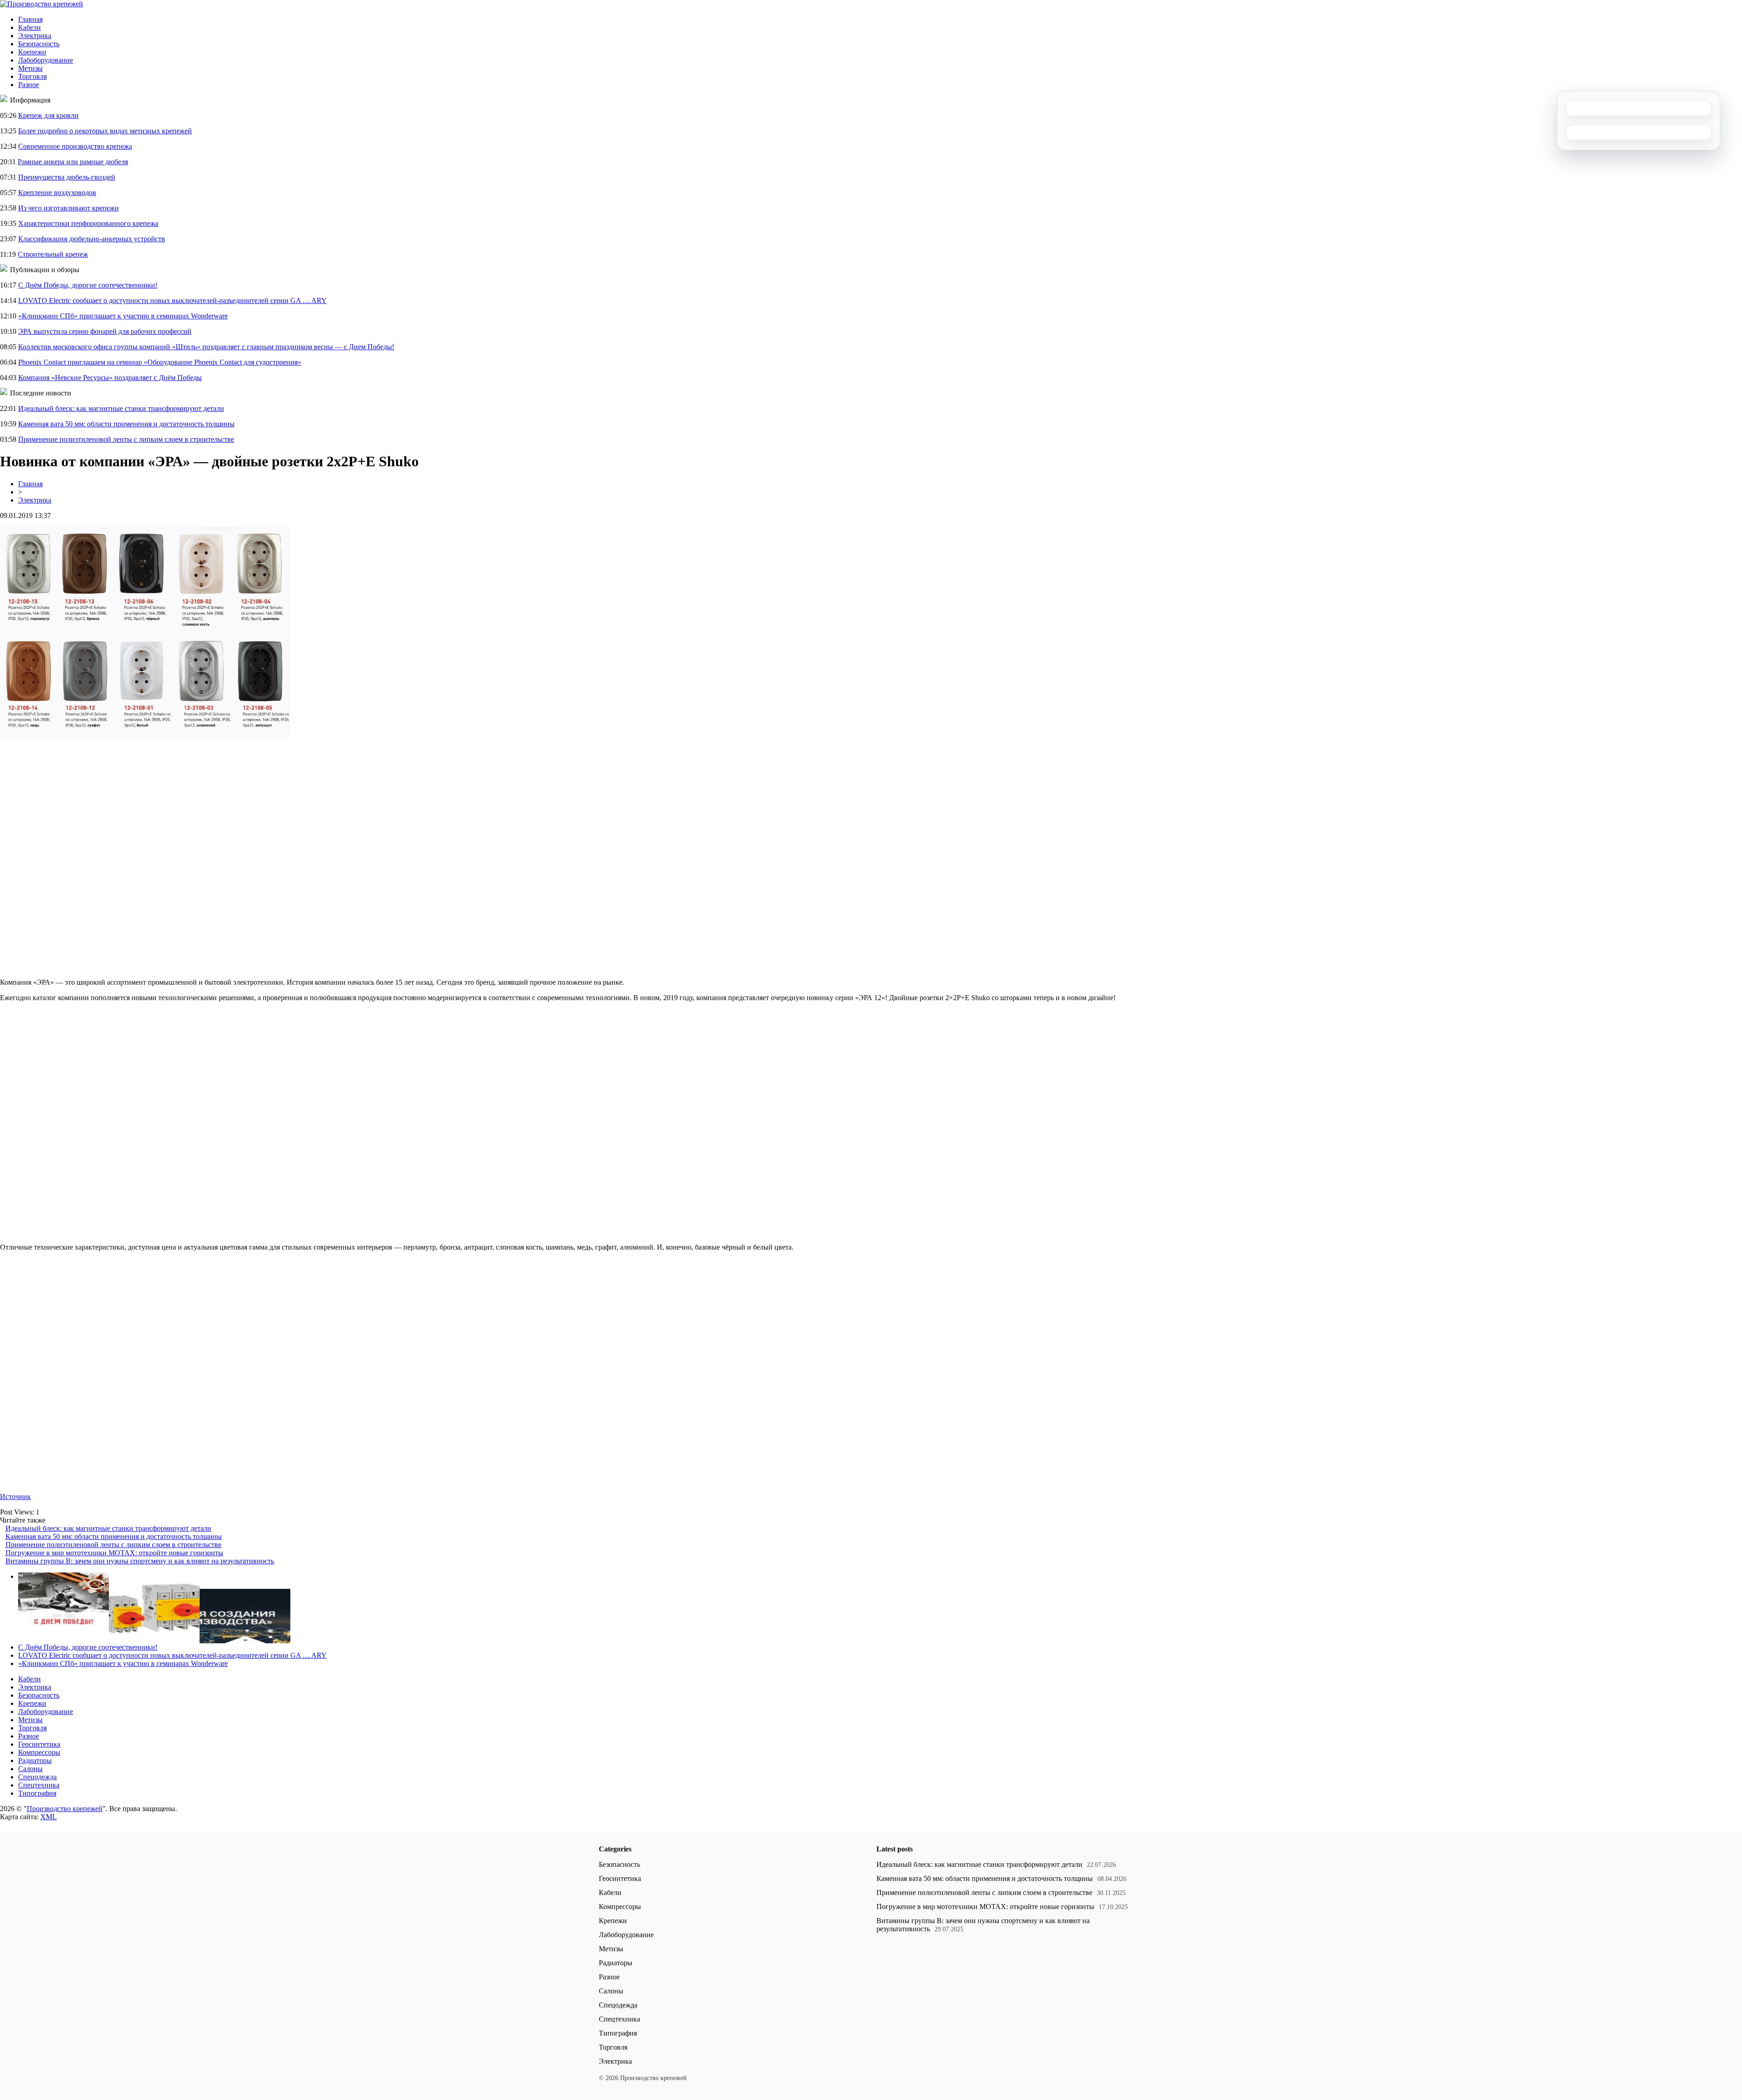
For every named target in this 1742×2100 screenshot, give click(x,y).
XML (49, 1817)
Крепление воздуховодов (57, 193)
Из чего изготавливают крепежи (69, 208)
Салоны (30, 1769)
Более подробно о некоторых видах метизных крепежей (105, 131)
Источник (15, 1497)
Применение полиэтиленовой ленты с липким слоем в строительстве (126, 439)
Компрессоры (39, 1752)
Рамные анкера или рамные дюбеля (73, 162)
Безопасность (39, 44)
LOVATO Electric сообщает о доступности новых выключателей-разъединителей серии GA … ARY (172, 300)
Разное (29, 85)
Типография (37, 1793)
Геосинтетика (39, 1744)
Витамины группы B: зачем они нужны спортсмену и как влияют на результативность (140, 1561)
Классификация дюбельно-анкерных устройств (92, 239)
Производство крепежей (65, 1809)
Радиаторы (35, 1761)
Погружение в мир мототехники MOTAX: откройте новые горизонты (114, 1553)
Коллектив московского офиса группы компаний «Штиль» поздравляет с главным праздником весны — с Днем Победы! (206, 347)
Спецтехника (39, 1785)
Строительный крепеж (53, 254)
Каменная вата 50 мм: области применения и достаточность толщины (126, 424)
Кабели (29, 27)
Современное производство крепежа (75, 146)
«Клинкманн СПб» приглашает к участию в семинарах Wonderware (123, 316)
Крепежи (32, 52)
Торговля (32, 76)
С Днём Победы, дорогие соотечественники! (88, 285)
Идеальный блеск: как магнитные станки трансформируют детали (121, 408)
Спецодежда (37, 1777)
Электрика (35, 36)
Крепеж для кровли (48, 115)
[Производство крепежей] (42, 4)
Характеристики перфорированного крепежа (88, 223)
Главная (30, 19)
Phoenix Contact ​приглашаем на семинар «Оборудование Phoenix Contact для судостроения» (160, 362)
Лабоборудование (46, 60)
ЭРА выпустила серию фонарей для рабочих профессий (105, 331)
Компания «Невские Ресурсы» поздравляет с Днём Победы (110, 378)
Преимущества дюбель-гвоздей (67, 177)
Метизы (30, 68)
